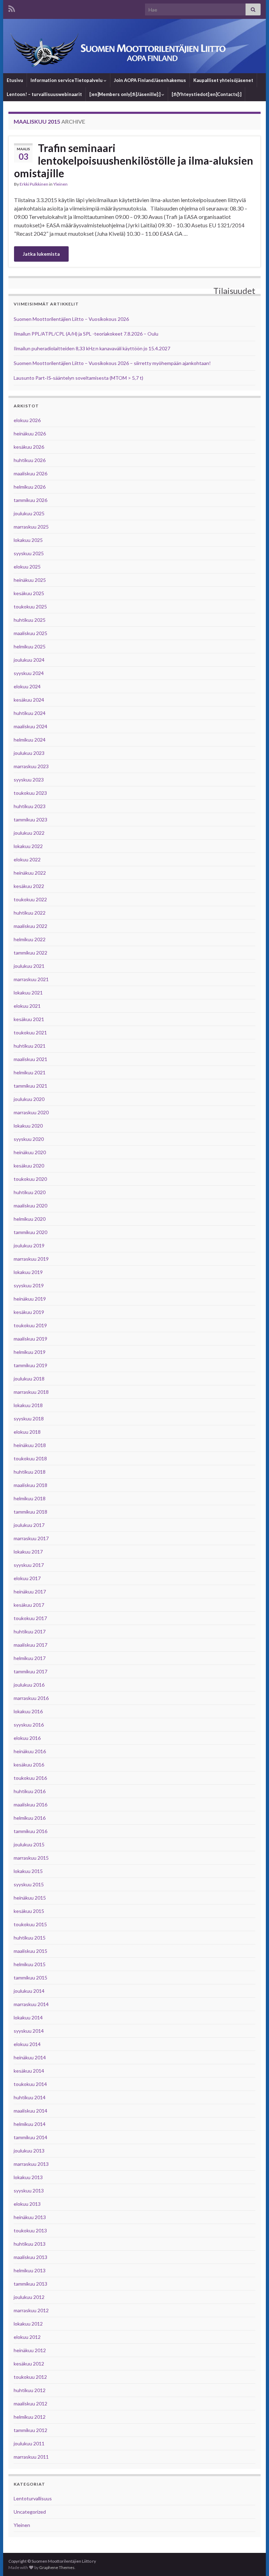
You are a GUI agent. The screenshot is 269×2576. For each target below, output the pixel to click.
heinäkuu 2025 (30, 580)
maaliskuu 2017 (30, 1645)
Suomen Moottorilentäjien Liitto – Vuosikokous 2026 (71, 319)
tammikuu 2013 (30, 2284)
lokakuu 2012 (28, 2324)
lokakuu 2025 (28, 540)
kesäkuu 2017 (29, 1605)
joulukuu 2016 (29, 1685)
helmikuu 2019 (30, 1352)
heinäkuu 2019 (30, 1299)
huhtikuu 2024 (30, 713)
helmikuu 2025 (30, 646)
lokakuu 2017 (28, 1552)
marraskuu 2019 (31, 1259)
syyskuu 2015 (29, 1884)
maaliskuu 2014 (30, 2111)
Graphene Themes (57, 2567)
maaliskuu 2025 (30, 633)
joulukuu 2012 (29, 2297)
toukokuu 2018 (30, 1458)
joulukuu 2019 (29, 1245)
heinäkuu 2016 (30, 1751)
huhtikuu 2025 (30, 620)
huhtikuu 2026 (30, 460)
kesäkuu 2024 (29, 700)
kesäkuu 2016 (29, 1765)
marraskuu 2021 (31, 979)
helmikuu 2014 (30, 2124)
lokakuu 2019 (28, 1272)
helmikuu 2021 (30, 1072)
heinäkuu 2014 (30, 2057)
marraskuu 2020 (31, 1112)
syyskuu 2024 (29, 673)
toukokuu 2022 (30, 899)
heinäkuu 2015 (30, 1898)
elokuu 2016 (27, 1738)
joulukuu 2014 (29, 1991)
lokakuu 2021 (28, 993)
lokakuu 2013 (28, 2177)
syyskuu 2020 (29, 1139)
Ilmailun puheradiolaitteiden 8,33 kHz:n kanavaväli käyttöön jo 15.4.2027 (92, 348)
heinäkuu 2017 (30, 1592)
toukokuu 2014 (30, 2084)
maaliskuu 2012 (30, 2403)
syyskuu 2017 (29, 1565)
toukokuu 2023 (30, 793)
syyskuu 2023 (29, 780)
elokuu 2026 (27, 420)
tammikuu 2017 (30, 1671)
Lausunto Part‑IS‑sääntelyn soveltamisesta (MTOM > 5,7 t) (78, 378)
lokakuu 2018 (28, 1405)
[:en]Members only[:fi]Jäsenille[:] (125, 94)
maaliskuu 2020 (30, 1206)
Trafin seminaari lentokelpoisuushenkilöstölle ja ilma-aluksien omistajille (134, 160)
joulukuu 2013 (29, 2151)
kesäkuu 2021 (29, 1019)
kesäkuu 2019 (29, 1312)
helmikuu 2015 (30, 1964)
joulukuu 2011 (29, 2443)
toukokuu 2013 (30, 2230)
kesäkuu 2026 (29, 447)
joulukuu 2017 (29, 1525)
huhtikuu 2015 (30, 1938)
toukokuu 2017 (30, 1618)
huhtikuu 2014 (30, 2097)
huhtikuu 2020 (30, 1192)
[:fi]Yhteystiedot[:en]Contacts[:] (206, 94)
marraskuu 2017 (31, 1538)
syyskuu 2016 (29, 1725)
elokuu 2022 (27, 859)
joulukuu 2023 (29, 753)
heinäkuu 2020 (30, 1152)
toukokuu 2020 (30, 1179)
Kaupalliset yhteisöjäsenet (223, 80)
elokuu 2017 (27, 1578)
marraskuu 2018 (31, 1392)
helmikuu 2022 (30, 939)
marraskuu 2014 (31, 2004)
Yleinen (60, 184)
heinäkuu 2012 (30, 2350)
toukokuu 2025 (30, 607)
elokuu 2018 (27, 1432)
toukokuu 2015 (30, 1924)
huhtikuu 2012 (30, 2390)
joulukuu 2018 (29, 1379)
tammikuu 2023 (30, 819)
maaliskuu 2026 (30, 473)
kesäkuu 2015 (29, 1911)
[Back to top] (253, 2560)
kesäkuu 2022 (29, 886)
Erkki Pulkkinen (34, 184)
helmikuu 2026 (30, 487)
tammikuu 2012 (30, 2430)
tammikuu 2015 (30, 1978)
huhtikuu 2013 (30, 2244)
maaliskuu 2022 (30, 926)
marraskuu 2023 (31, 766)
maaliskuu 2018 (30, 1485)
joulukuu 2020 (29, 1099)
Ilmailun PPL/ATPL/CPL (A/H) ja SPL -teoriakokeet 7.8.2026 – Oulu (86, 334)
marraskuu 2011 (31, 2457)
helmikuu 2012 (30, 2417)
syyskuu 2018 (29, 1418)
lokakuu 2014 (28, 2017)
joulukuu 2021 (29, 966)
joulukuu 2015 (29, 1844)
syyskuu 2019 (29, 1285)
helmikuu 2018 (30, 1498)
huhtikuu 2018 (30, 1472)
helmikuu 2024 (30, 740)
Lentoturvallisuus (33, 2498)
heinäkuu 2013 (30, 2217)
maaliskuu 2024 (30, 726)
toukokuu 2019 (30, 1325)
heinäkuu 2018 (30, 1445)
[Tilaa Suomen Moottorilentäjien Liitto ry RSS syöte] (12, 8)
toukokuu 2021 (30, 1032)
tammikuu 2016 (30, 1831)
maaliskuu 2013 (30, 2257)
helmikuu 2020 (30, 1219)
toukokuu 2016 (30, 1778)
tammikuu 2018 (30, 1512)
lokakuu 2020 (28, 1126)
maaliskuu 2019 (30, 1339)
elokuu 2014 (27, 2044)
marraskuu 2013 (31, 2164)
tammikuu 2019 (30, 1365)
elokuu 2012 (27, 2337)
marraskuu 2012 (31, 2310)
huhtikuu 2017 (30, 1631)
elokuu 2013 (27, 2204)
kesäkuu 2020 (29, 1166)
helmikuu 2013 (30, 2270)
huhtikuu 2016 (30, 1791)
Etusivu (15, 80)
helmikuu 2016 (30, 1818)
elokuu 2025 (27, 567)
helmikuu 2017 (30, 1658)
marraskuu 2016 (31, 1698)
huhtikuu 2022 (30, 913)
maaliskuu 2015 (30, 1951)
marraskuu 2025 (31, 527)
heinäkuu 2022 (30, 873)
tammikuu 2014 (30, 2137)
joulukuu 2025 (29, 513)
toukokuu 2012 (30, 2377)
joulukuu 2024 (29, 660)
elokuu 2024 (27, 686)
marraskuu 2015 (31, 1858)
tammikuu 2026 (30, 500)
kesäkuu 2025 (29, 593)
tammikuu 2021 (30, 1086)
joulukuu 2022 (29, 833)
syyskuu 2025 (29, 553)
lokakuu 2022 (28, 846)
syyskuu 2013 (29, 2191)
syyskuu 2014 (29, 2031)
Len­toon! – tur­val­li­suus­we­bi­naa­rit (44, 94)
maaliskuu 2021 (30, 1059)
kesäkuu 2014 (29, 2071)
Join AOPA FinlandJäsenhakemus (150, 80)
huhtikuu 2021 (30, 1046)
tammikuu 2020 (30, 1232)
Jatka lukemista (41, 254)
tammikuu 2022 (30, 953)
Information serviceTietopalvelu (67, 80)
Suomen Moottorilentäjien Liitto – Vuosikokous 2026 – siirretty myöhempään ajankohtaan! (112, 363)
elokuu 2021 (27, 1006)
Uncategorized (30, 2512)
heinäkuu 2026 (30, 433)
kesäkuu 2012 (29, 2364)
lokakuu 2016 (28, 1711)
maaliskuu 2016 (30, 1804)
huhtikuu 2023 (30, 806)
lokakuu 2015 (28, 1871)
